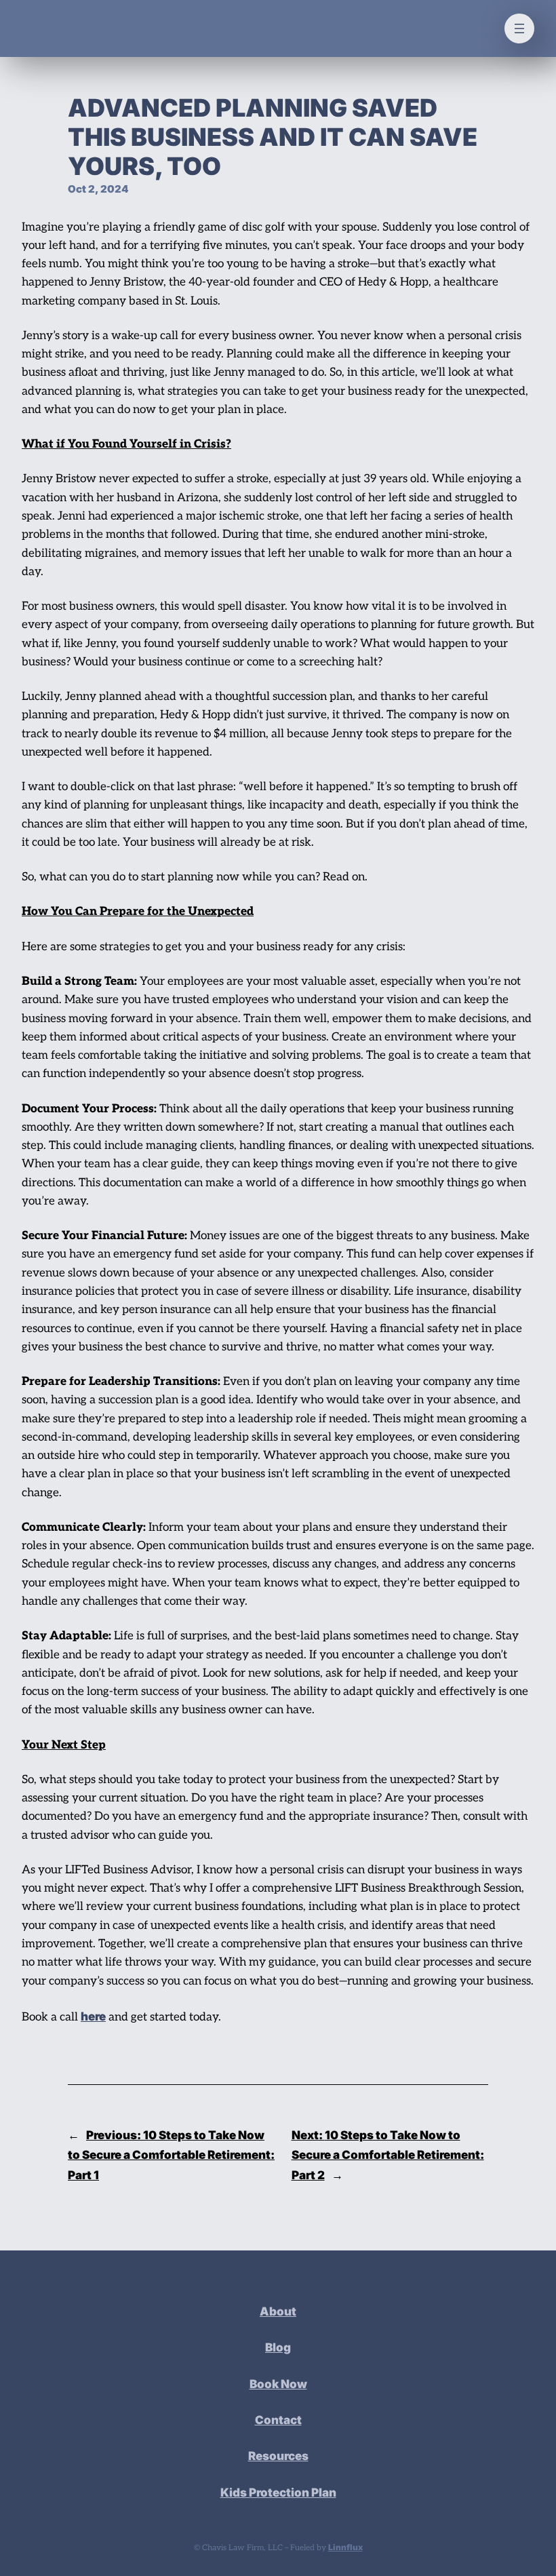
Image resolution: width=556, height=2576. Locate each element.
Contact (278, 2420)
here (93, 2016)
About (278, 2311)
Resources (278, 2456)
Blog (278, 2347)
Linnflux (345, 2547)
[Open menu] (519, 28)
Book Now (278, 2384)
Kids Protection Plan (278, 2492)
